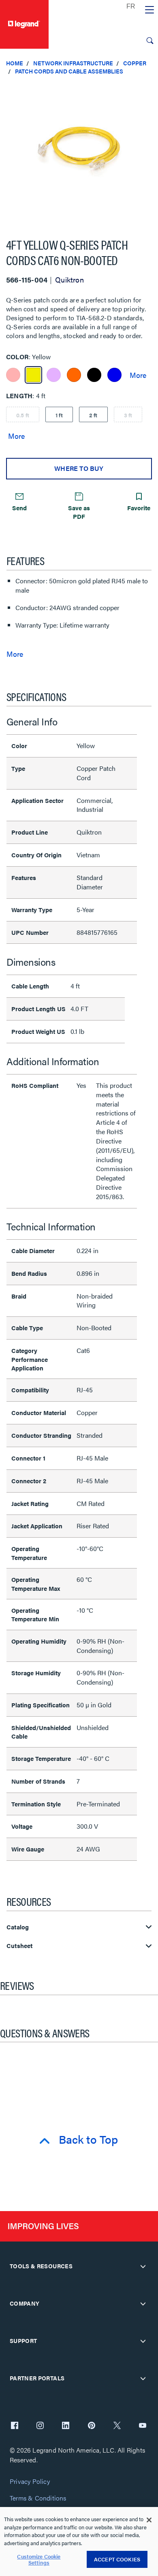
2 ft (93, 415)
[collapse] (143, 2266)
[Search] (150, 41)
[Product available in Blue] (114, 375)
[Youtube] (143, 2426)
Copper (135, 63)
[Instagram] (40, 2426)
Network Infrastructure (73, 63)
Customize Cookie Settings (39, 2560)
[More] (138, 375)
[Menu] (149, 10)
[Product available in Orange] (74, 375)
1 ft (59, 415)
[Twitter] (117, 2426)
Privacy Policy (30, 2482)
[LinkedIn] (66, 2426)
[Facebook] (15, 2426)
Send (19, 508)
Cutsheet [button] (20, 1946)
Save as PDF (79, 512)
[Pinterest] (92, 2426)
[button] (150, 89)
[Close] (149, 2520)
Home (15, 63)
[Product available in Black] (94, 375)
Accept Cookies (117, 2559)
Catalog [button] (18, 1927)
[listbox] (79, 153)
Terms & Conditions (38, 2498)
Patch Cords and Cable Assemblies (69, 71)
